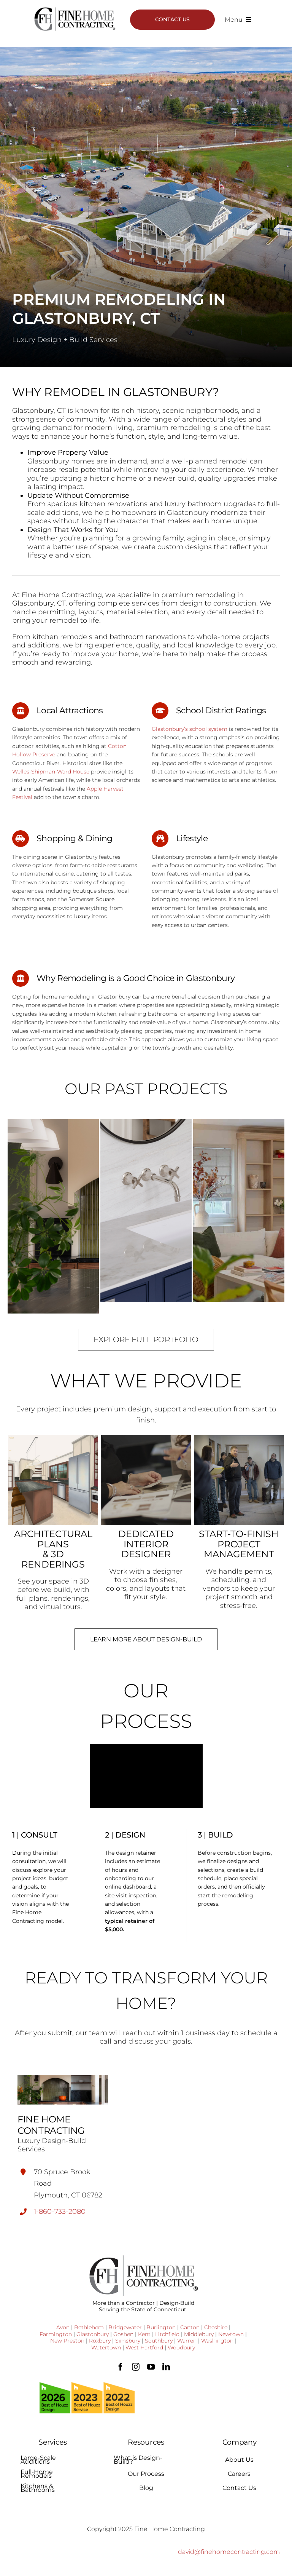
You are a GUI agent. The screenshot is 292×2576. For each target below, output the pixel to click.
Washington (217, 2341)
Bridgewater (125, 2327)
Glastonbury (93, 2334)
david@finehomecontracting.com (229, 2552)
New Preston (67, 2341)
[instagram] (136, 2367)
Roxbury (100, 2341)
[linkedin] (166, 2367)
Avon (63, 2327)
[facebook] (121, 2367)
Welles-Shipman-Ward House (51, 772)
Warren (187, 2341)
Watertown (106, 2347)
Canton (190, 2327)
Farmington (56, 2334)
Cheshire (216, 2327)
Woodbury (181, 2347)
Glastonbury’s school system (190, 729)
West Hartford (144, 2347)
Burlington (161, 2327)
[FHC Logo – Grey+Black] (75, 10)
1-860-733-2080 (60, 2212)
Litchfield (167, 2334)
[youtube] (151, 2367)
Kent (144, 2334)
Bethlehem (89, 2327)
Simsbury (128, 2341)
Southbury (159, 2341)
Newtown (231, 2334)
